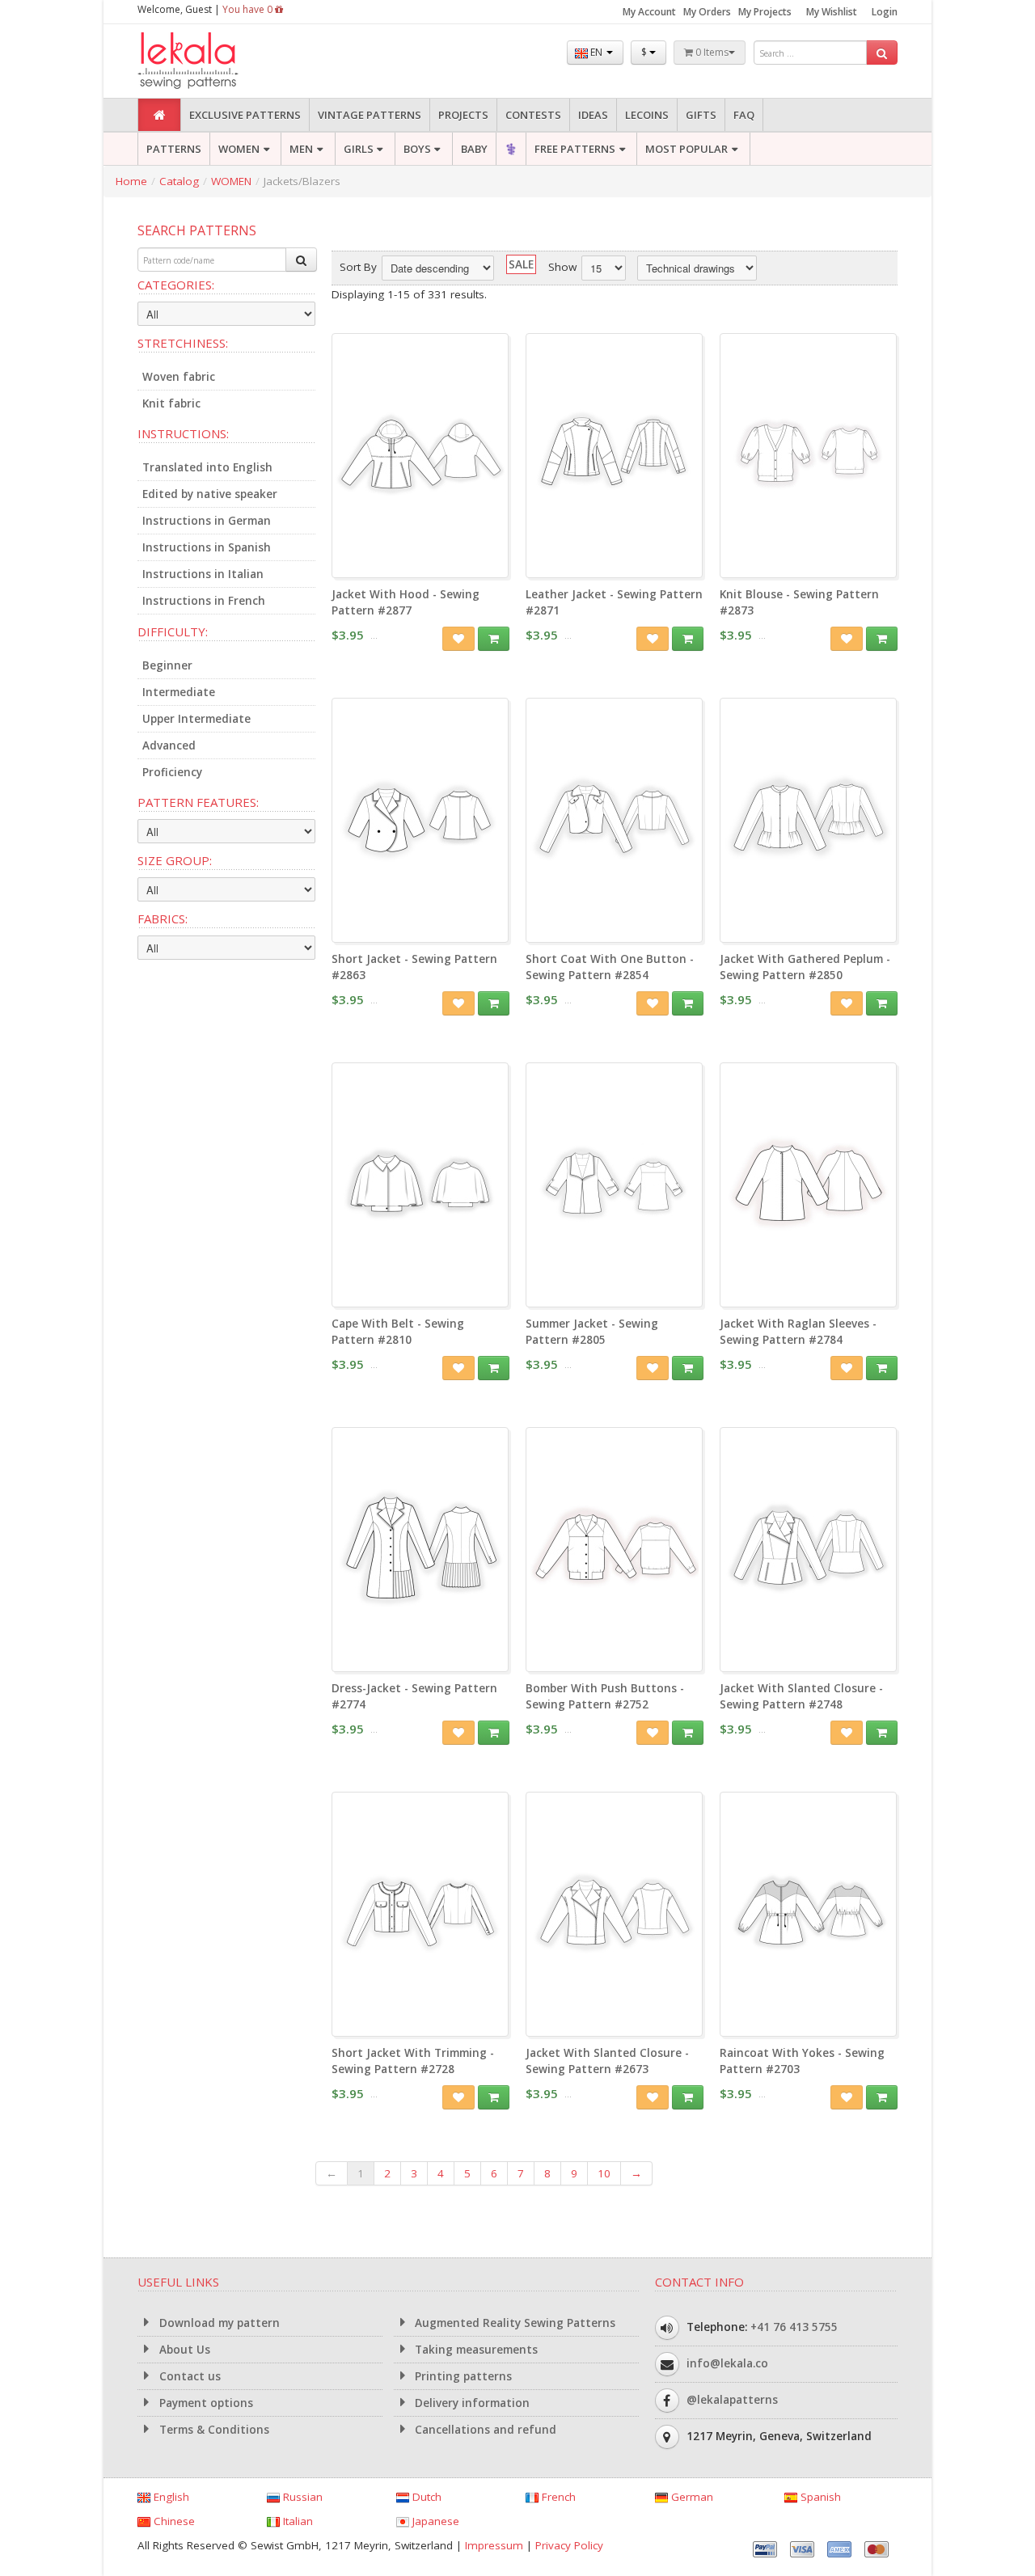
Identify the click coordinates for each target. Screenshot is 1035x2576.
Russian (301, 2497)
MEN (301, 149)
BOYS (417, 149)
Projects (463, 115)
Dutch (425, 2497)
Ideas (593, 115)
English (170, 2497)
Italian (296, 2521)
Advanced (169, 745)
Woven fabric (179, 377)
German (691, 2497)
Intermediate (179, 692)
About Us (183, 2350)
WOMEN (239, 149)
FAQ (744, 115)
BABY (474, 149)
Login (885, 12)
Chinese (173, 2521)
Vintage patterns (370, 115)
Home (131, 181)
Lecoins (647, 115)
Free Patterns (575, 149)
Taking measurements (475, 2350)
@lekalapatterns (732, 2400)
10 (604, 2173)
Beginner (167, 665)
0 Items (711, 52)
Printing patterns (462, 2376)
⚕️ (511, 149)
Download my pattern (218, 2323)
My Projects (765, 12)
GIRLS (359, 149)
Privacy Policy (569, 2545)
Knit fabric (171, 403)
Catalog (179, 181)
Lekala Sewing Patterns (218, 61)
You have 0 (249, 9)
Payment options (205, 2403)
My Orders (707, 12)
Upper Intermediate (196, 719)
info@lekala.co (727, 2363)
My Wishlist (832, 12)
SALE (521, 264)
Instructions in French (204, 601)
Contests (533, 115)
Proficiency (172, 772)
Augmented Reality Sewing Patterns (513, 2323)
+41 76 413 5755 (794, 2327)
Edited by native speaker (210, 494)
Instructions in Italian (203, 574)
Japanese (434, 2521)
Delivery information (471, 2403)
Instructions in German (207, 521)
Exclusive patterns (245, 115)
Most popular (686, 149)
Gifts (701, 115)
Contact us (188, 2376)
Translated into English (207, 467)
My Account (649, 12)
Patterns (174, 149)
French (557, 2497)
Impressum (494, 2545)
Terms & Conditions (213, 2430)
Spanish (819, 2497)
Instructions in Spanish (207, 547)
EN (596, 52)
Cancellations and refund (484, 2430)
